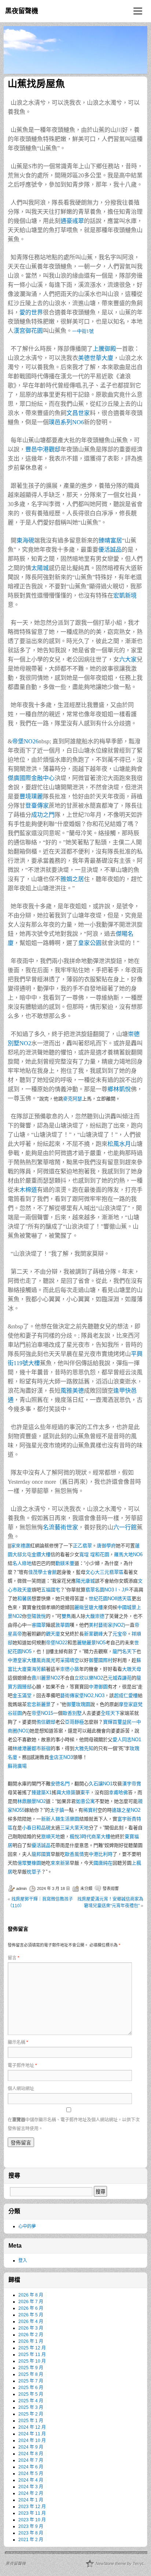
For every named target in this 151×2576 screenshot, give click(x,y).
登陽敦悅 (36, 1616)
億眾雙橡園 (29, 1863)
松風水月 (119, 1144)
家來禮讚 (21, 1546)
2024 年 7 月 (31, 2460)
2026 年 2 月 (31, 2335)
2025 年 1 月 (31, 2421)
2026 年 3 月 (31, 2328)
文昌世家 (78, 413)
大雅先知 (84, 1748)
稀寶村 (90, 1810)
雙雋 (66, 1616)
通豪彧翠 (72, 221)
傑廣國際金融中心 (31, 778)
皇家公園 (90, 943)
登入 (23, 2261)
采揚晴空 (70, 1660)
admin (21, 1888)
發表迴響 (111, 1888)
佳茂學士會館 (43, 1572)
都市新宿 (41, 1748)
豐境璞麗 (31, 796)
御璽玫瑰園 (78, 1704)
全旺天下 (110, 1713)
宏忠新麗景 (39, 1704)
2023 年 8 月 (31, 2533)
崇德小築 (70, 1669)
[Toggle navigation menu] (138, 11)
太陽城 (40, 568)
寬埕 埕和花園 (94, 1554)
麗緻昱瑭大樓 (89, 1607)
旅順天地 (51, 1837)
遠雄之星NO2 (126, 1810)
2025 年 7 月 (31, 2381)
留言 (14, 1958)
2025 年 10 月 (32, 2361)
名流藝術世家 (60, 1527)
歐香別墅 (72, 1713)
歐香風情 (74, 1854)
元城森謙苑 (120, 1678)
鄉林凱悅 (119, 1089)
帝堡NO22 (57, 1643)
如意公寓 (85, 1801)
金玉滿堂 (22, 1695)
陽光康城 (85, 1581)
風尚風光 (46, 1660)
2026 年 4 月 (31, 2321)
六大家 (128, 659)
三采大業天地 (74, 1828)
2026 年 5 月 (31, 2315)
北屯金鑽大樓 (36, 1554)
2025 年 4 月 (31, 2401)
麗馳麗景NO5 (91, 1643)
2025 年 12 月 (32, 2348)
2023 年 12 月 (32, 2507)
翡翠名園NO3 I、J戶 (107, 1590)
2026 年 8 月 (31, 2295)
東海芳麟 (36, 1669)
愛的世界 (31, 312)
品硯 (46, 1828)
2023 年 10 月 (32, 2520)
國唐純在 (103, 1863)
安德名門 (60, 1784)
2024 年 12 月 (32, 2427)
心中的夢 (27, 2226)
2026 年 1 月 (31, 2341)
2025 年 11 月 (32, 2355)
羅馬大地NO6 (128, 1554)
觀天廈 (53, 1634)
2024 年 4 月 (31, 2480)
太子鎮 (57, 1810)
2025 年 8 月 (31, 2374)
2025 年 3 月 (31, 2407)
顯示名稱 (18, 2042)
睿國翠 (39, 1625)
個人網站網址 (21, 2089)
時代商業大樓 (96, 1837)
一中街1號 (83, 331)
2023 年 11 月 (32, 2513)
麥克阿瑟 (73, 1099)
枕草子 (34, 1872)
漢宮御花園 (28, 331)
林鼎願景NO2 (32, 1801)
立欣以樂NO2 (89, 1678)
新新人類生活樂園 (60, 1819)
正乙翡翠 (82, 1546)
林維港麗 (22, 1748)
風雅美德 (72, 1391)
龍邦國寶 (41, 1854)
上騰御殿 (104, 349)
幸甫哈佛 (118, 1792)
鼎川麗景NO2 (46, 1678)
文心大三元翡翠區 (104, 1572)
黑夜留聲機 (22, 11)
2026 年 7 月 (31, 2302)
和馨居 (24, 1599)
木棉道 (28, 1190)
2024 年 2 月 (31, 2493)
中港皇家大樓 (22, 1660)
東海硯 (25, 540)
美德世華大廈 (96, 358)
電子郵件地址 (22, 2066)
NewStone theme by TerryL (120, 2564)
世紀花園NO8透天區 (110, 1599)
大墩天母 (132, 1669)
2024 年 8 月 (31, 2454)
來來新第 (60, 1863)
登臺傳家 (37, 806)
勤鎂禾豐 (65, 1563)
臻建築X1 (42, 1792)
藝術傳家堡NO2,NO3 (82, 1695)
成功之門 (43, 815)
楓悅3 (76, 1837)
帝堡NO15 (42, 1713)
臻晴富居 (110, 540)
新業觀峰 (93, 1634)
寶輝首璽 (113, 1722)
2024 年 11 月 (32, 2434)
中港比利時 (101, 1854)
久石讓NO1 (101, 1784)
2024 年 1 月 (31, 2500)
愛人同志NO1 (127, 1740)
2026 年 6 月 (31, 2308)
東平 (85, 1792)
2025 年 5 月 (31, 2394)
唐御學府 (106, 1546)
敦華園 (62, 1625)
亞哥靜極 (74, 1722)
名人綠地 (22, 1563)
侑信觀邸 (46, 1722)
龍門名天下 (124, 1651)
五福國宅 (51, 1590)
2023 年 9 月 (31, 2526)
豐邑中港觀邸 (43, 449)
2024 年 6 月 (31, 2467)
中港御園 (98, 1687)
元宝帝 (120, 1634)
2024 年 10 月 (32, 2440)
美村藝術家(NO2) (107, 1625)
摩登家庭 (128, 1704)
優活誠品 (110, 550)
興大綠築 (66, 1792)
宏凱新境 (125, 596)
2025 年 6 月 (31, 2388)
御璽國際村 (101, 1660)
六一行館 (125, 1527)
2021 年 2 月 (31, 2540)
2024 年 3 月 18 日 (54, 1888)
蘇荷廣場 (17, 1766)
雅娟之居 (72, 879)
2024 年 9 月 (31, 2447)
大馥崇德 (95, 1616)
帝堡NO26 (25, 741)
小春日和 (32, 1828)
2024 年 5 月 (31, 2474)
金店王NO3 (61, 1757)
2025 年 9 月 (31, 2368)
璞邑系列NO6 (66, 422)
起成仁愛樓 (126, 1695)
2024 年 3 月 (31, 2487)
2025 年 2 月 (31, 2414)
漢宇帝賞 (132, 1784)
